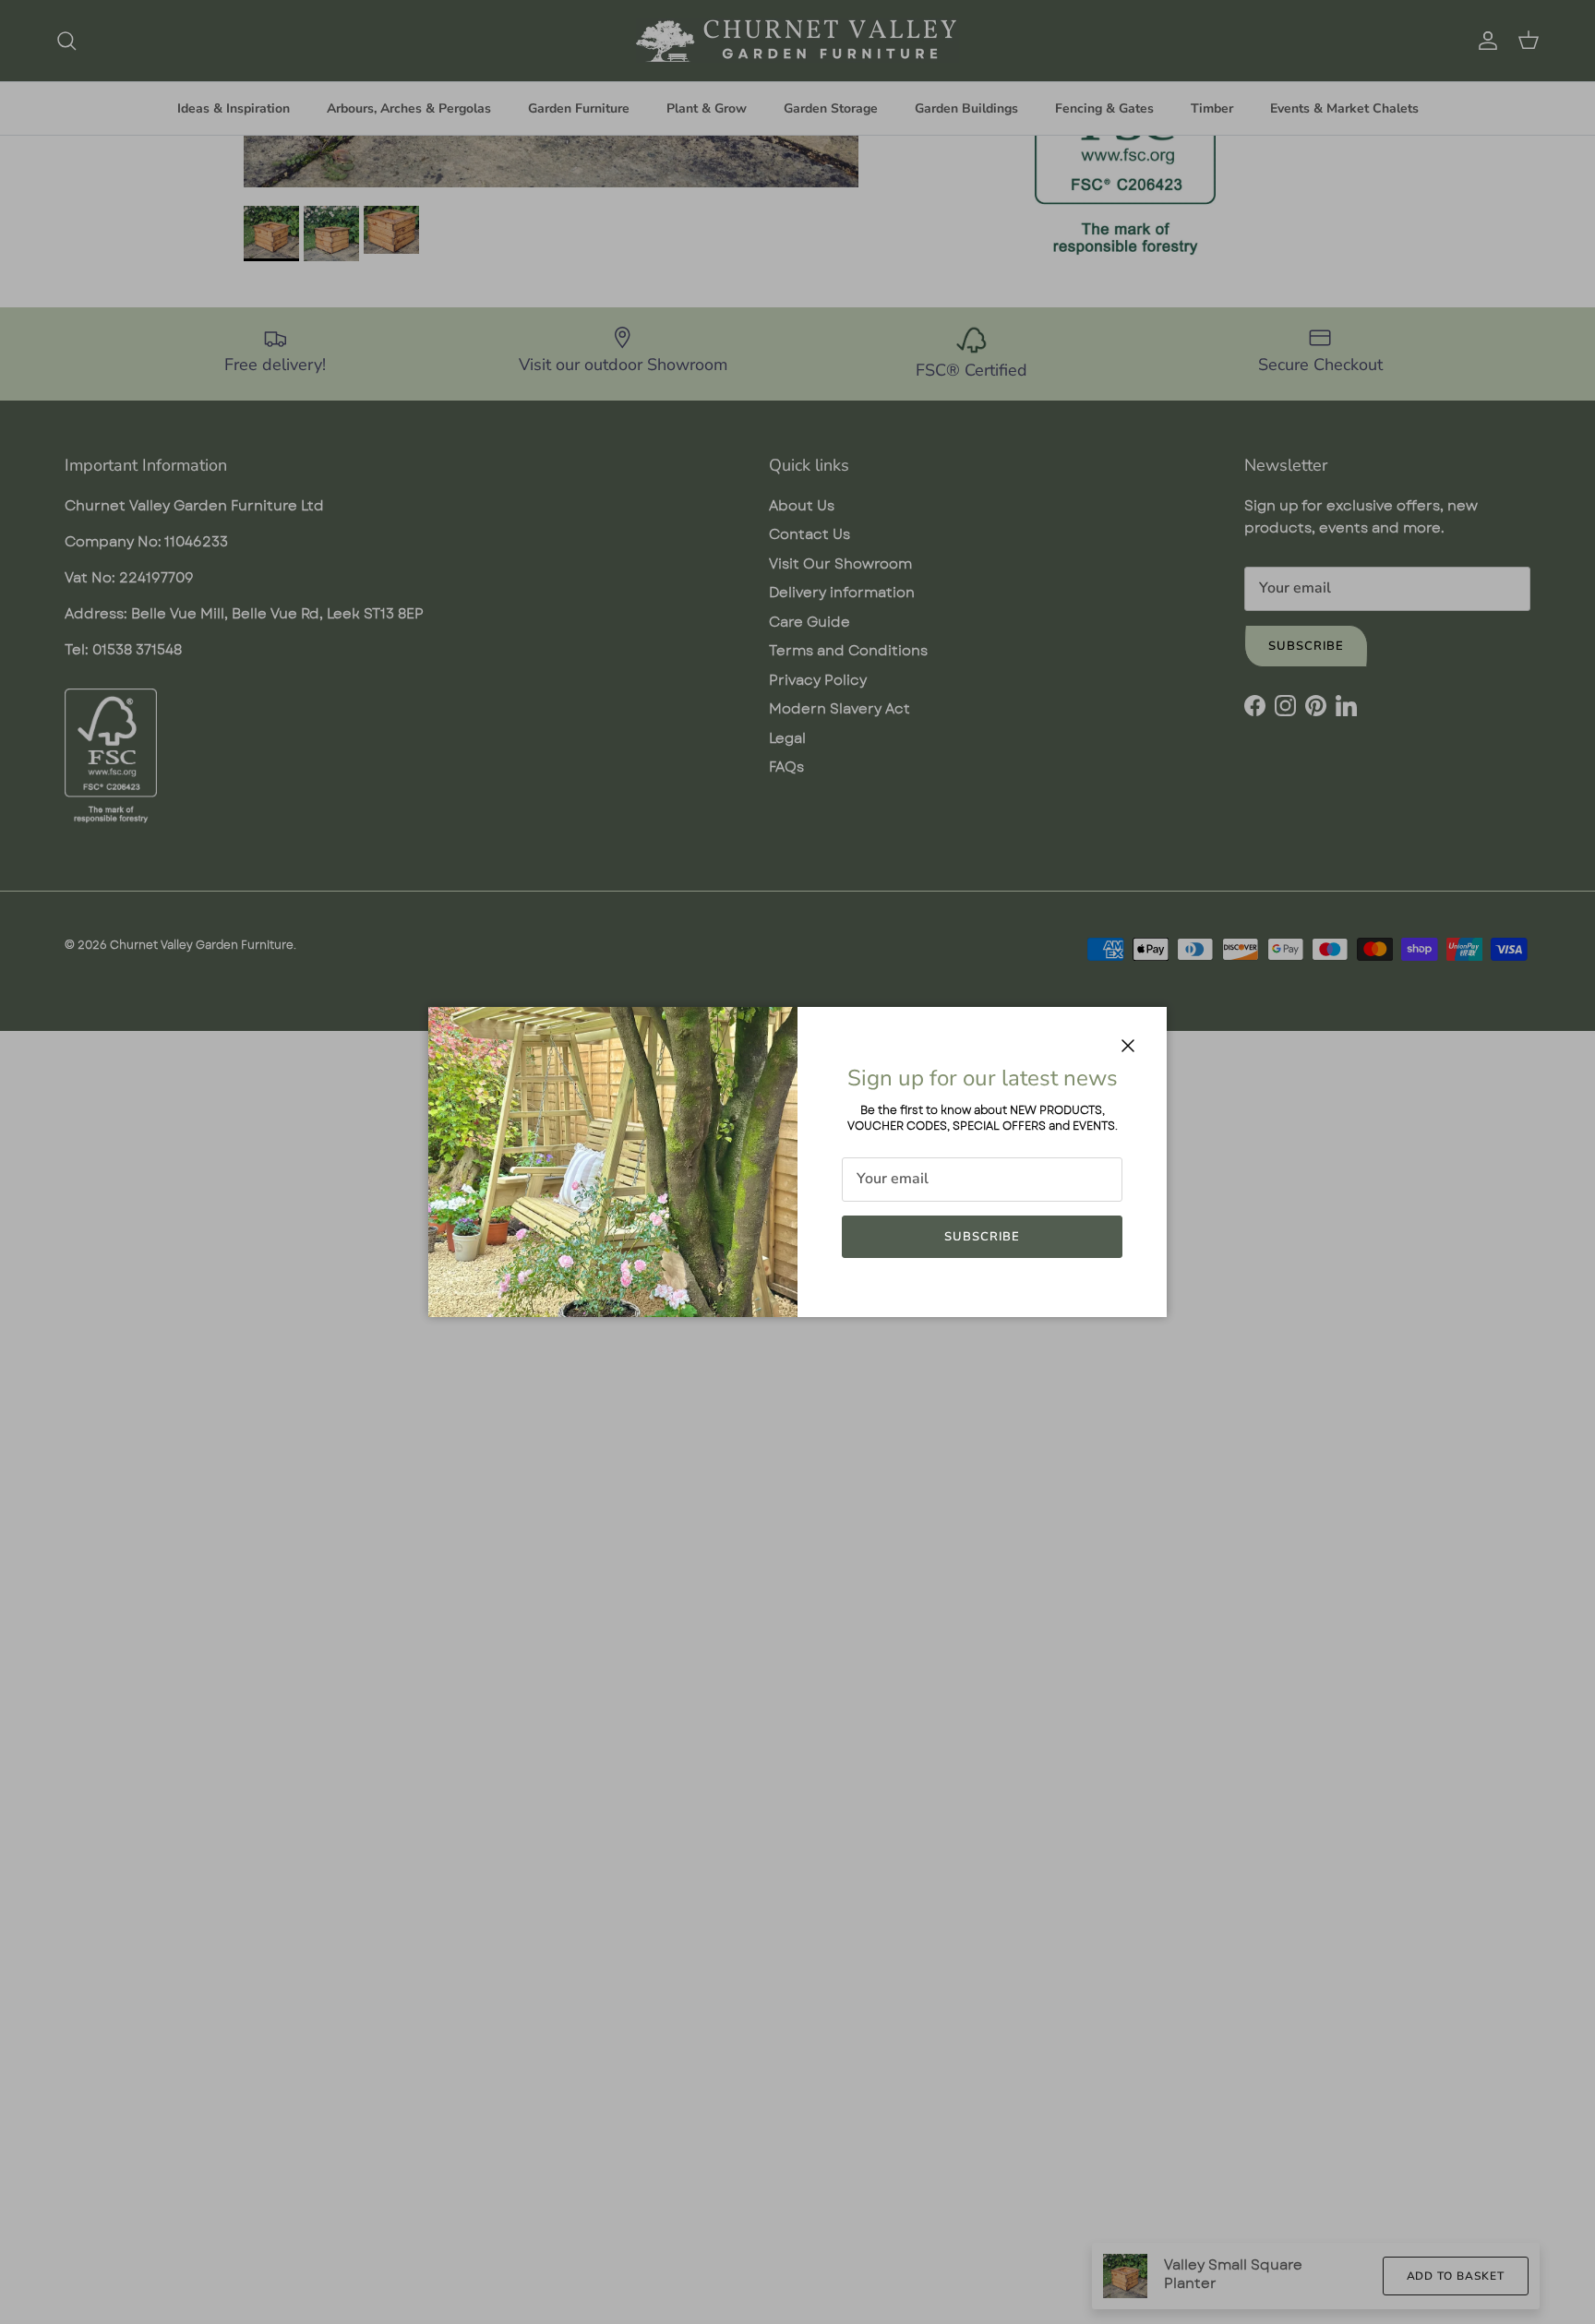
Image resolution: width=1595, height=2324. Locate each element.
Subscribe (982, 1237)
